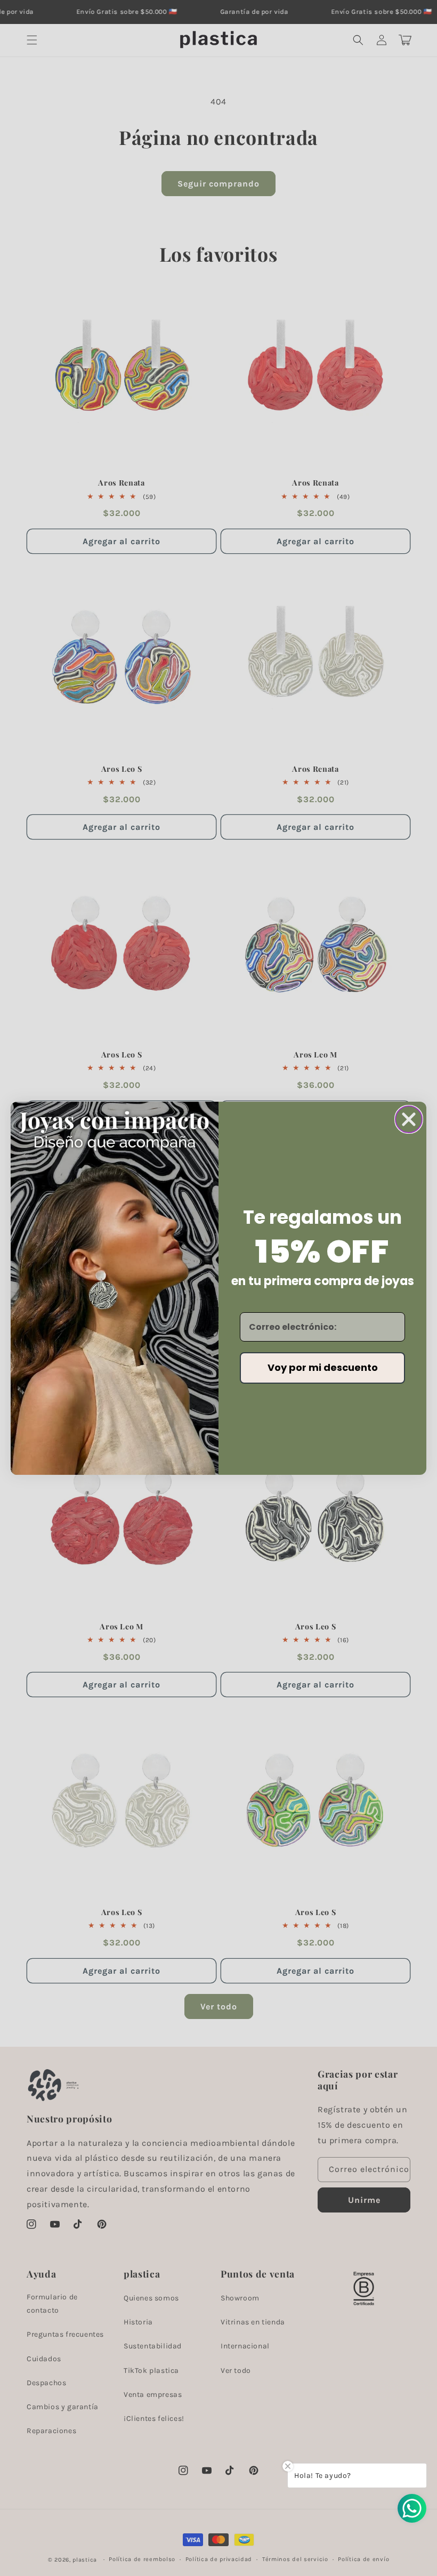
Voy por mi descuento (323, 1367)
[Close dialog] (409, 1119)
